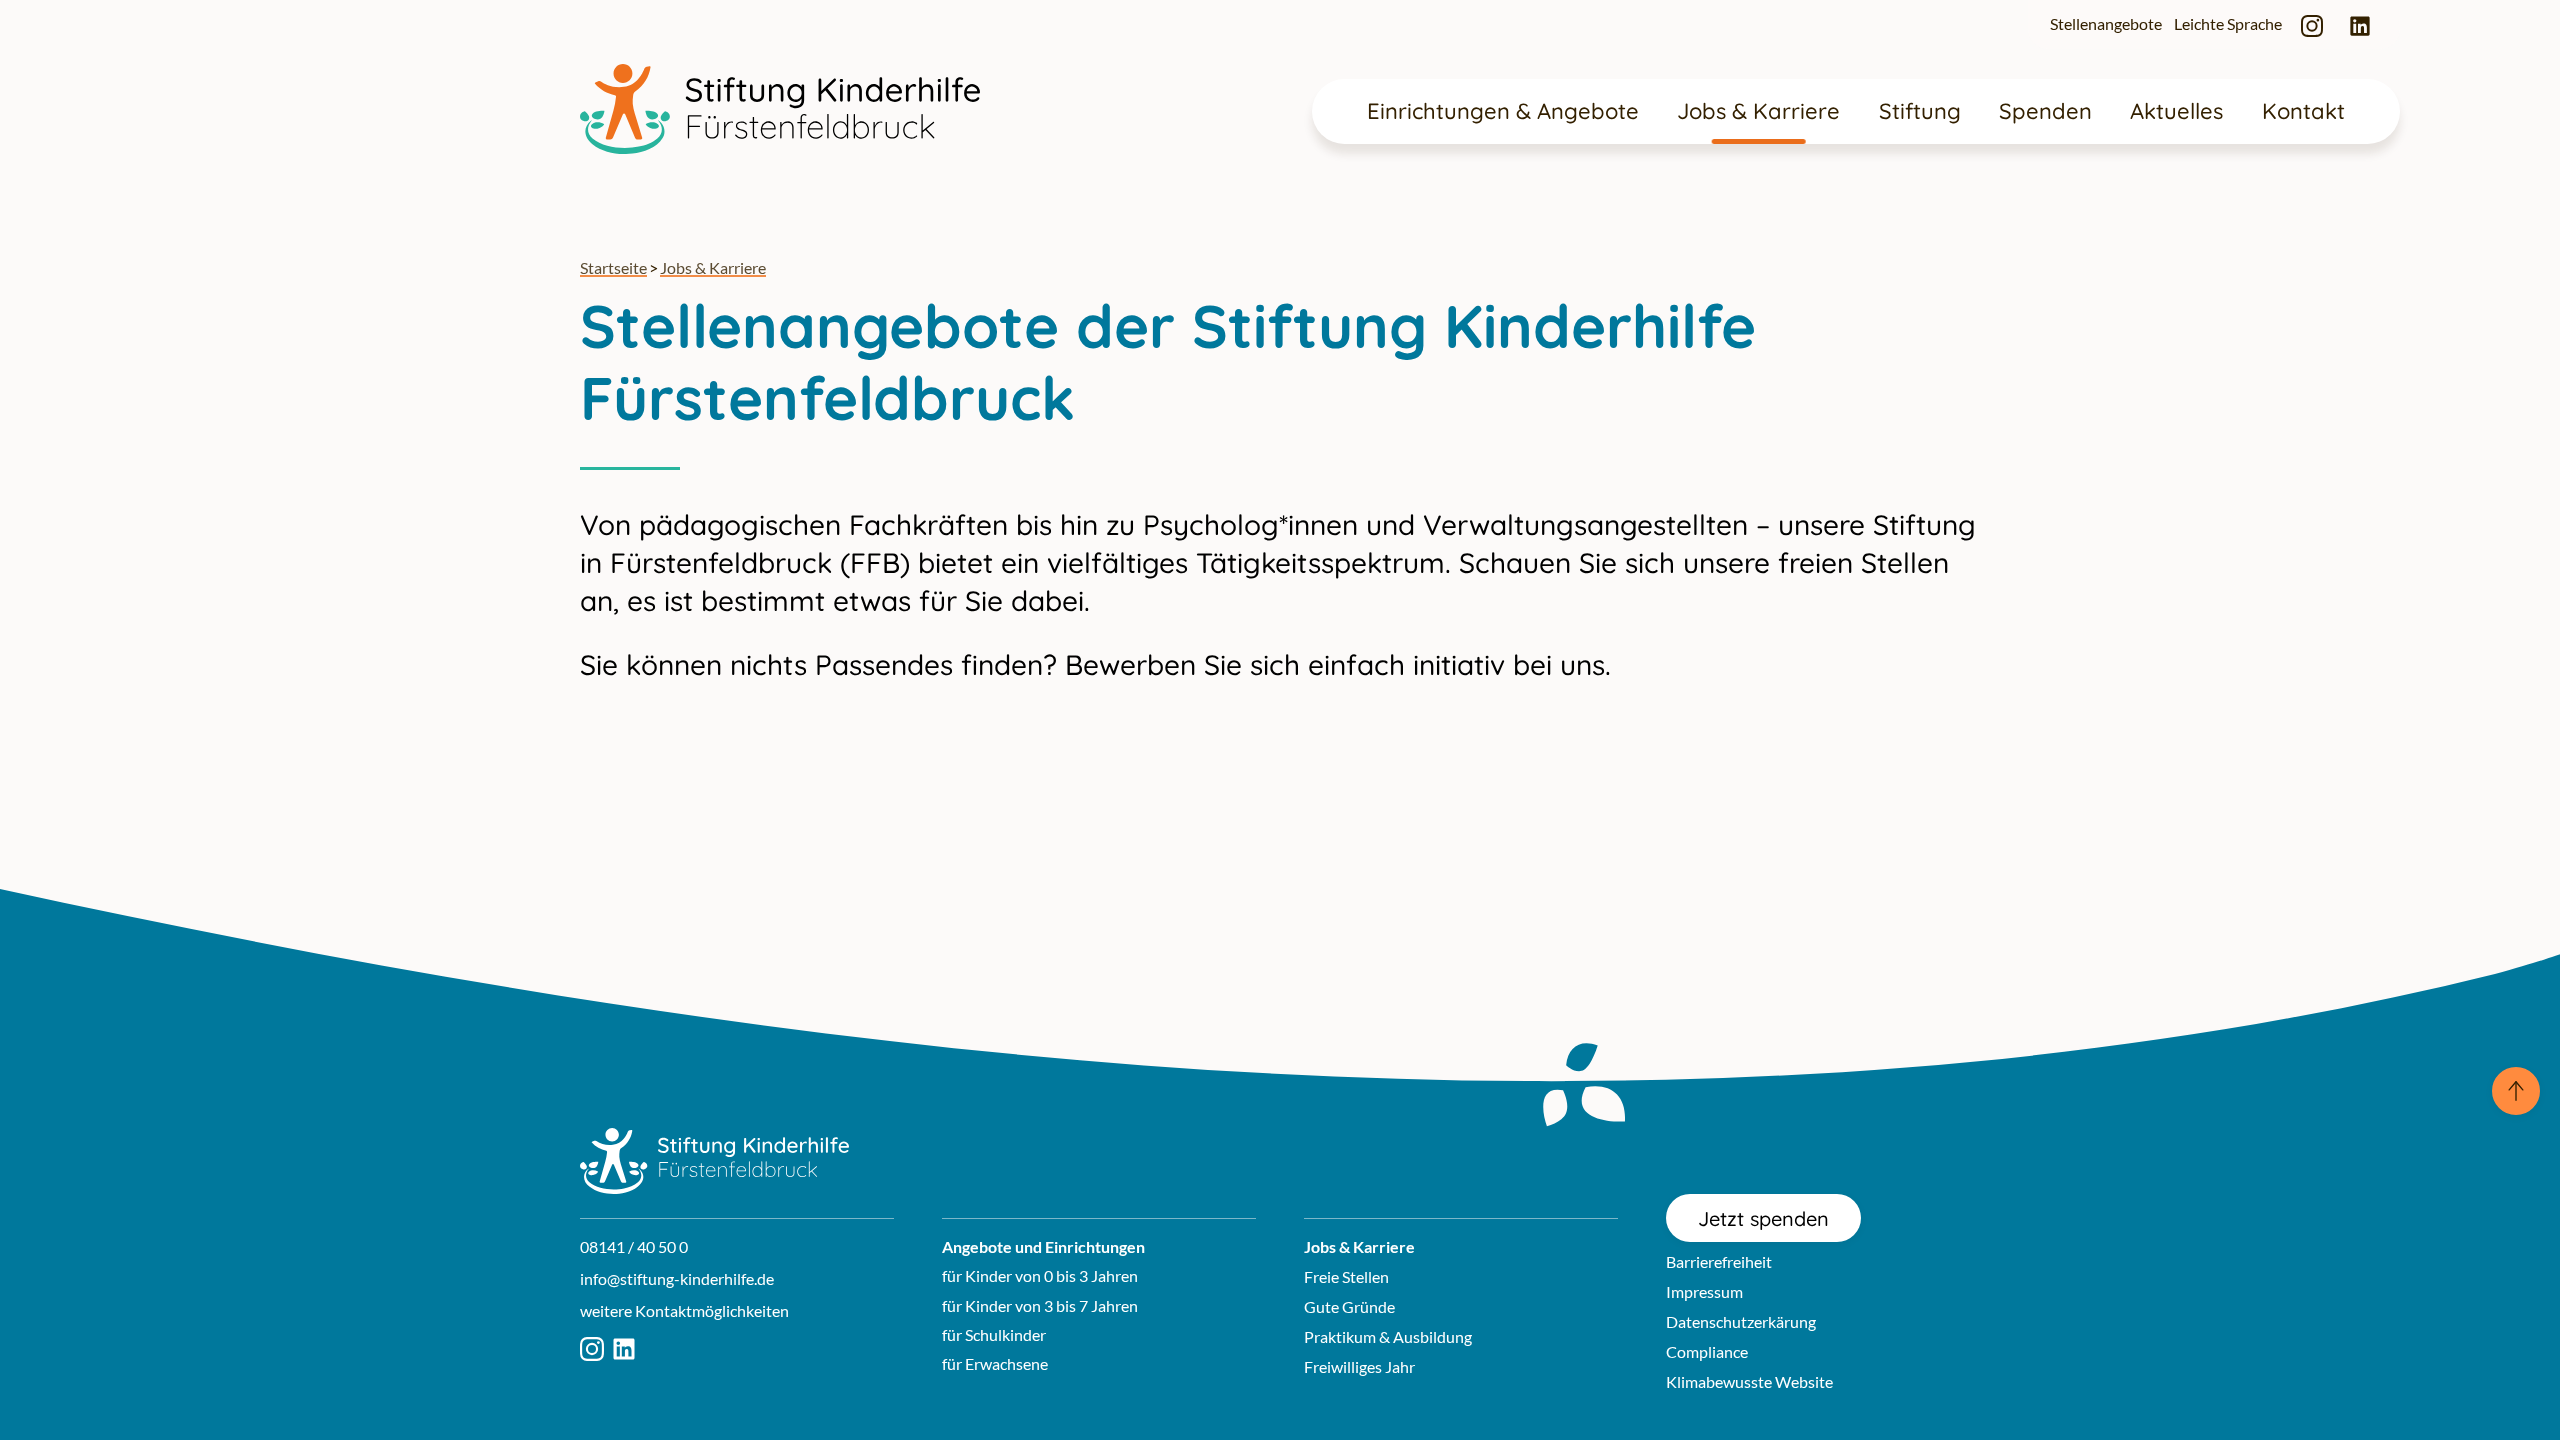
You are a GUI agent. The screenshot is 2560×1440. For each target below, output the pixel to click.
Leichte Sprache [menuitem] (2228, 23)
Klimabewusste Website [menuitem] (1749, 1381)
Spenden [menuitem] (2045, 111)
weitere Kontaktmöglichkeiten (684, 1310)
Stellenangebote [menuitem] (2106, 23)
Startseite (613, 267)
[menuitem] (2312, 24)
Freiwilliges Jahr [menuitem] (1359, 1366)
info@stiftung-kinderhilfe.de (677, 1278)
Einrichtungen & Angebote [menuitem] (1503, 111)
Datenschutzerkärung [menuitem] (1741, 1321)
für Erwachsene (995, 1363)
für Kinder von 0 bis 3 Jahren (1040, 1275)
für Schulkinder (994, 1334)
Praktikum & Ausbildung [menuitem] (1388, 1336)
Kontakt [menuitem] (2303, 111)
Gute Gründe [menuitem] (1349, 1306)
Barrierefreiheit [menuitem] (1719, 1261)
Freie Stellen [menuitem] (1346, 1276)
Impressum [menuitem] (1704, 1291)
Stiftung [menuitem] (1920, 111)
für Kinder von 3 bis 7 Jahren (1040, 1305)
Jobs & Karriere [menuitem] (1758, 111)
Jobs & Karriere (713, 267)
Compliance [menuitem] (1707, 1351)
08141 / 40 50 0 (634, 1246)
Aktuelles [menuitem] (2176, 111)
